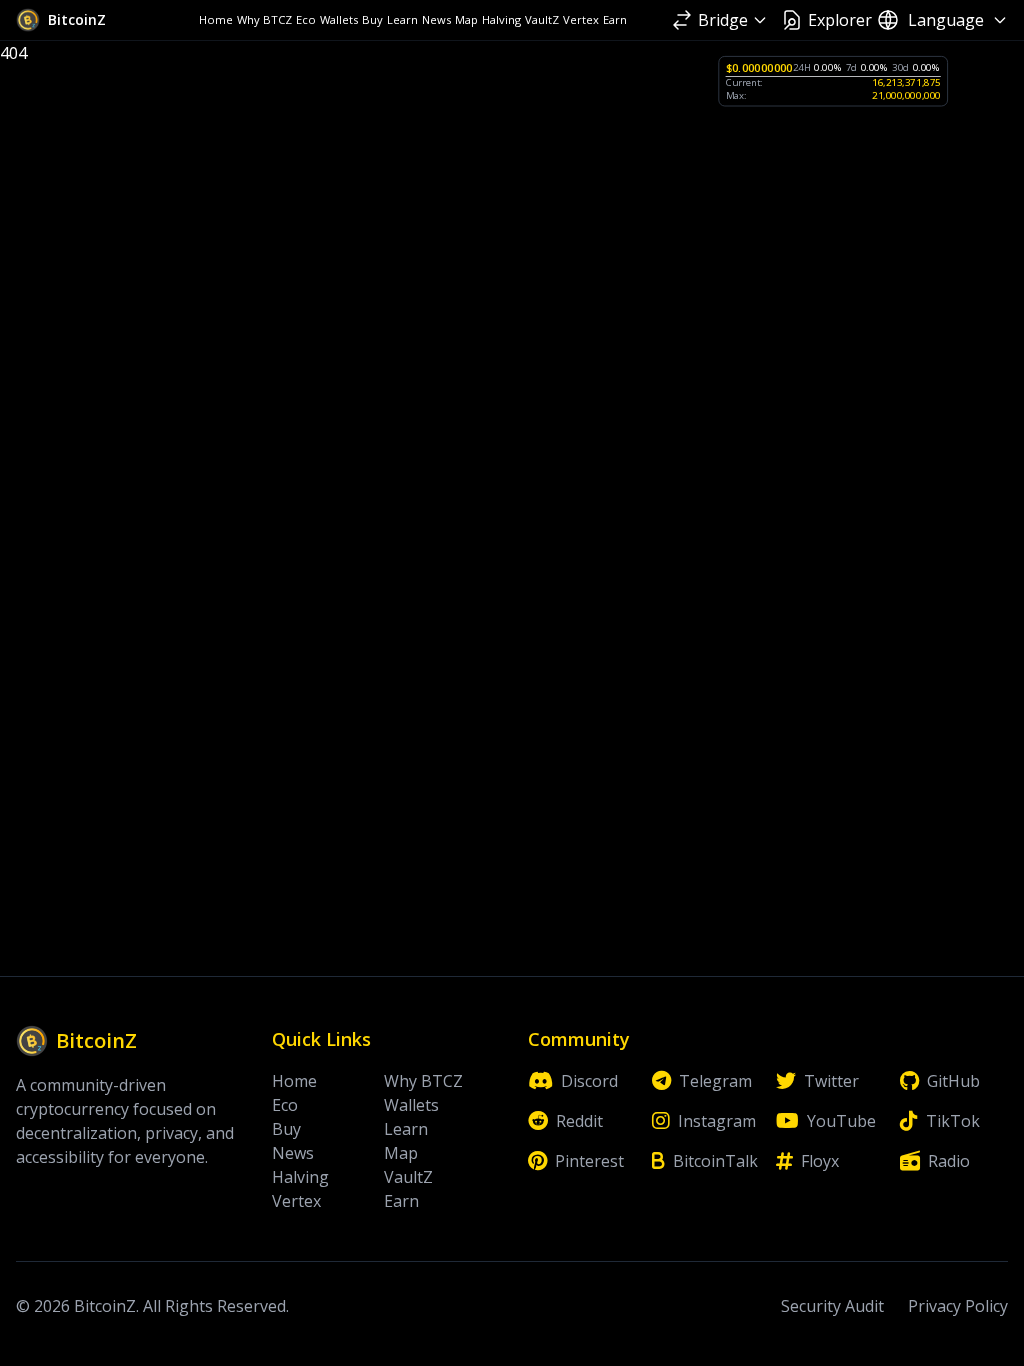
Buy (372, 19)
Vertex (581, 19)
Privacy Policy (958, 1306)
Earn (615, 19)
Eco (306, 19)
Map (466, 19)
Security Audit (832, 1306)
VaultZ (542, 19)
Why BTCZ (264, 19)
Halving (501, 19)
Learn (402, 19)
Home (216, 19)
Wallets (339, 19)
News (436, 19)
